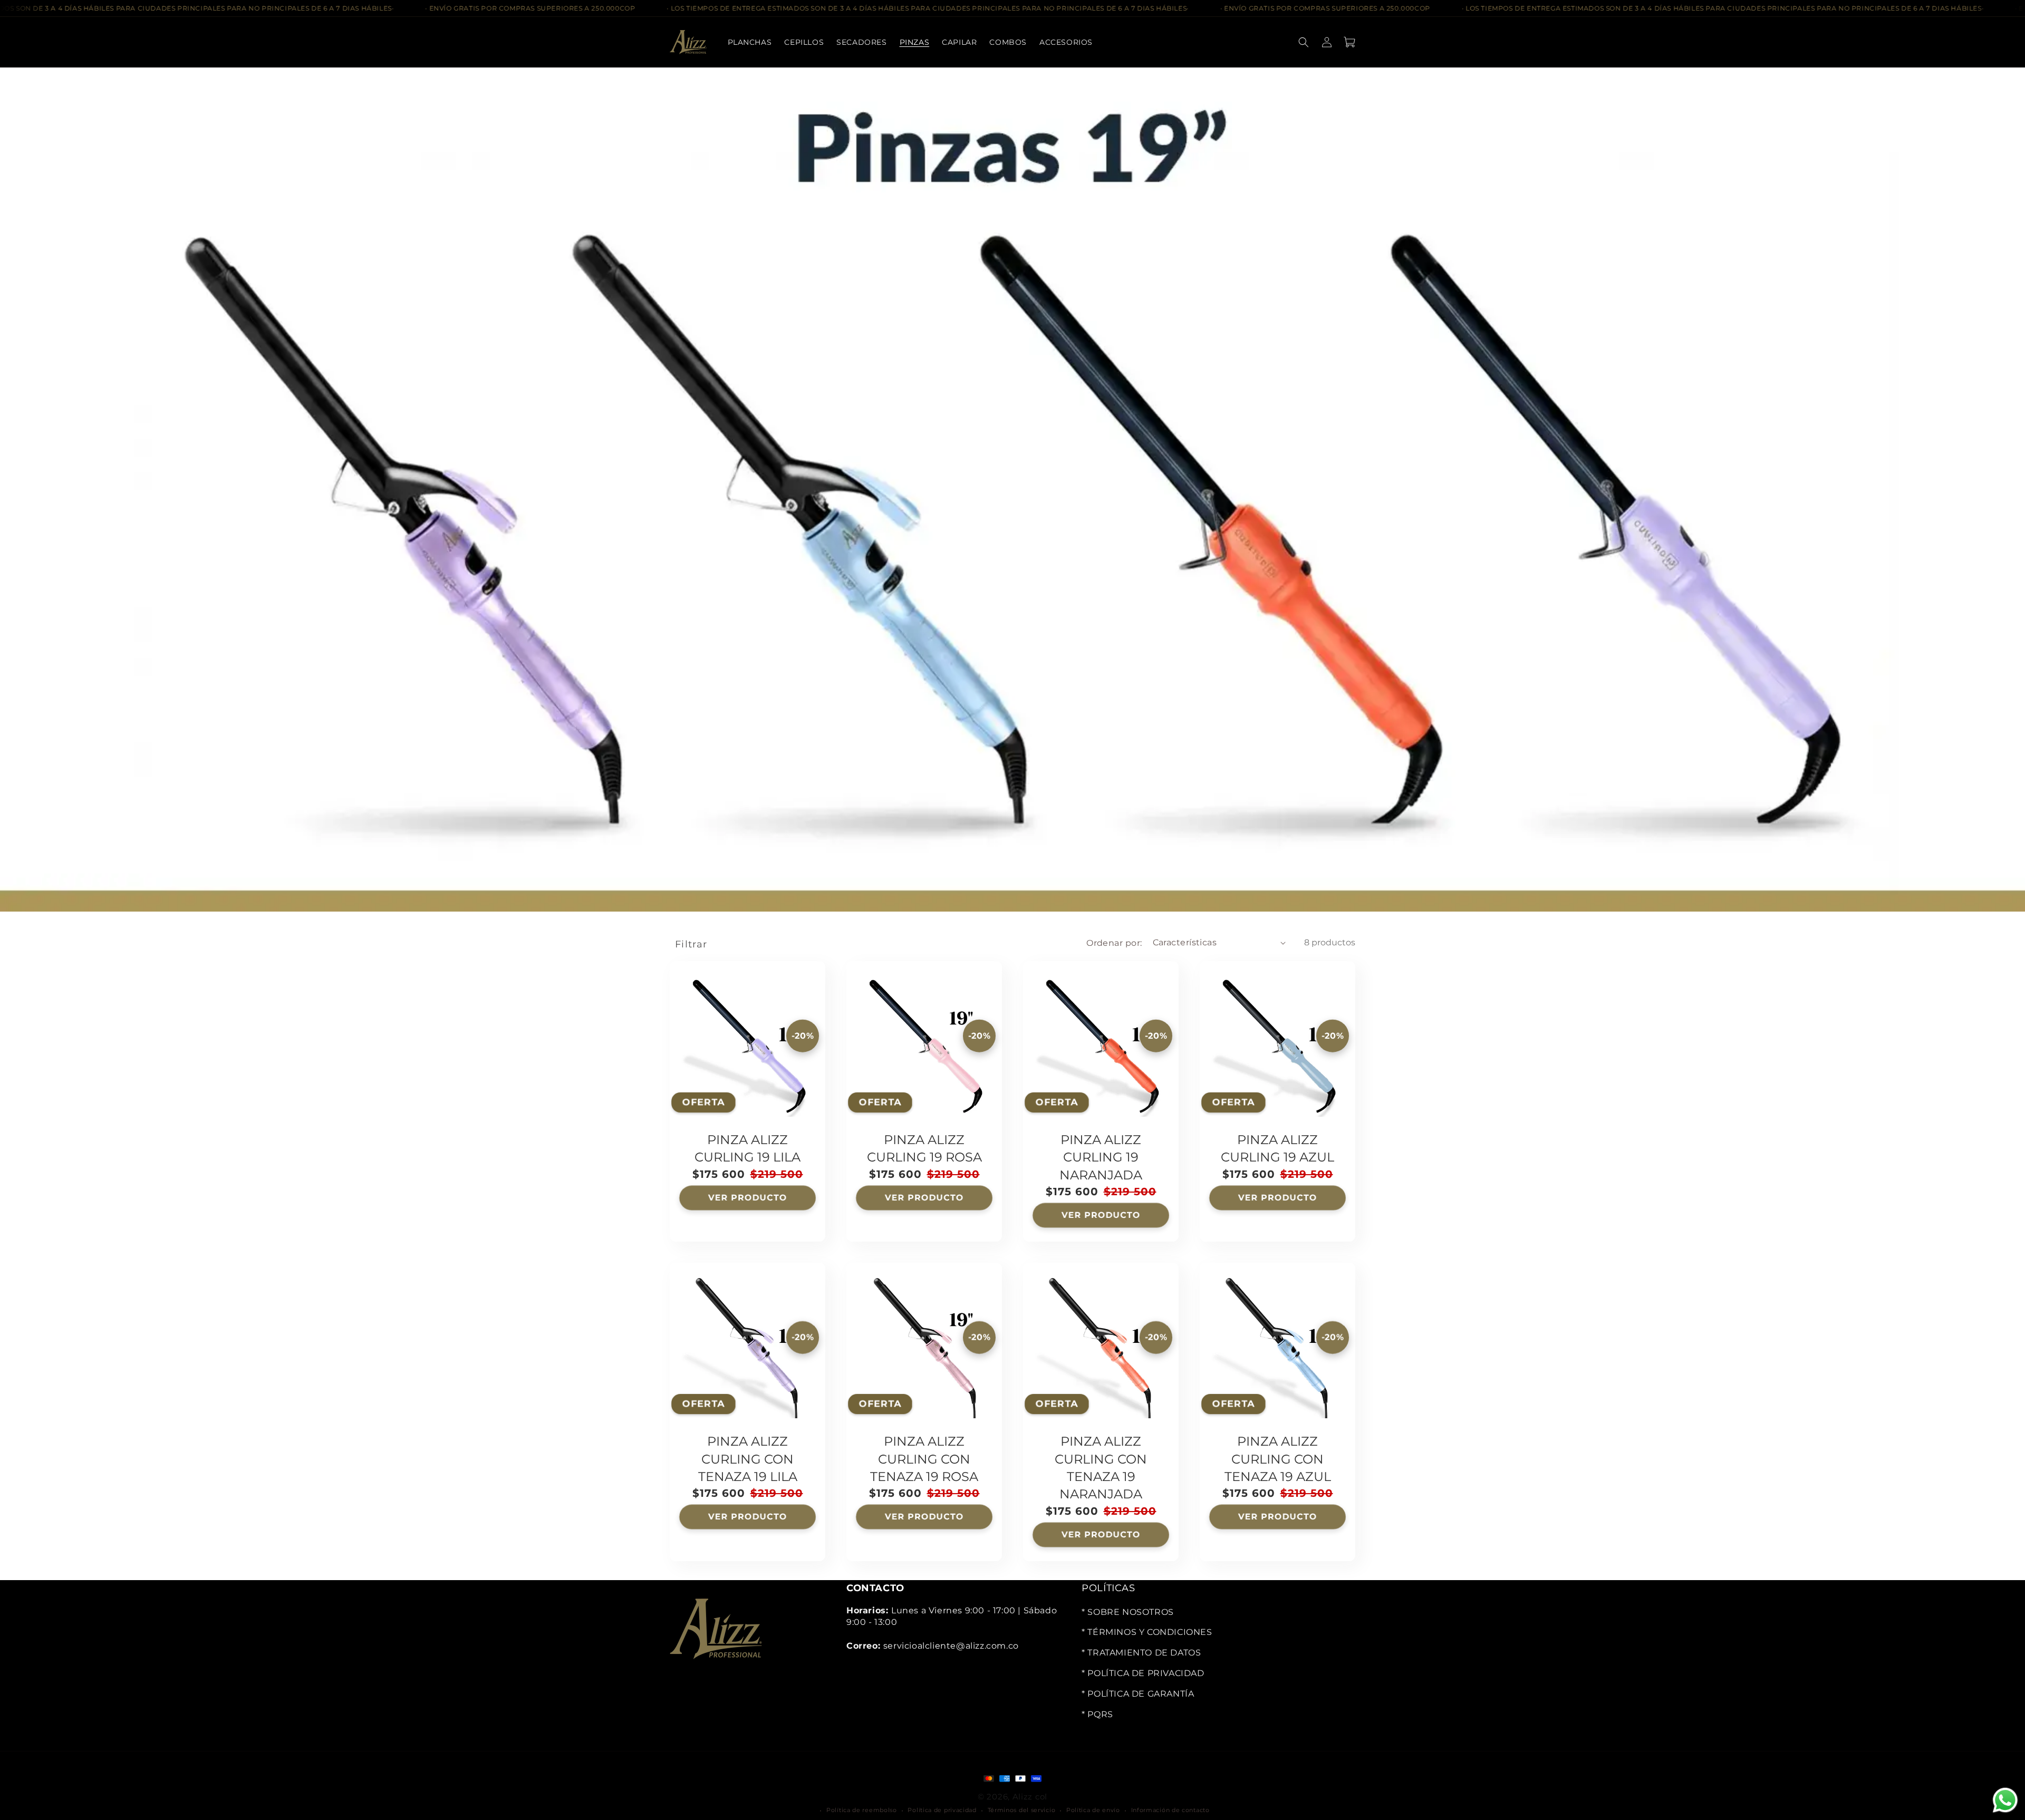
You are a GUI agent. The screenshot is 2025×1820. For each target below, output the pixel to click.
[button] (861, 42)
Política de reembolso (862, 1810)
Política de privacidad (942, 1810)
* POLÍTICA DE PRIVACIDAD (1143, 1673)
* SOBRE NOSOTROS (1128, 1611)
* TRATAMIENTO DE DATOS (1141, 1653)
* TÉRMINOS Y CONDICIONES (1147, 1632)
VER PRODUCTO (747, 1197)
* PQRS (1097, 1714)
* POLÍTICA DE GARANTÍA (1138, 1693)
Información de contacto (1170, 1810)
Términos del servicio (1022, 1810)
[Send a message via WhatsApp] (2005, 1800)
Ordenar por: (1114, 942)
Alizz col (1030, 1796)
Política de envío (1093, 1810)
